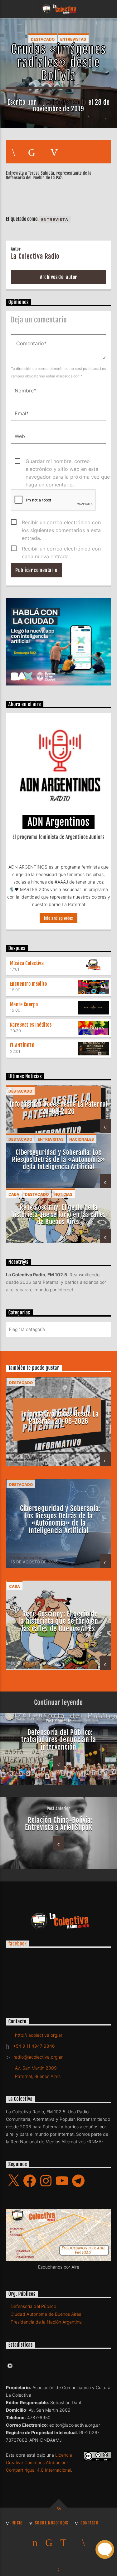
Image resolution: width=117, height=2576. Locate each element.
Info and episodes (58, 918)
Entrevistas (73, 39)
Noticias (63, 1194)
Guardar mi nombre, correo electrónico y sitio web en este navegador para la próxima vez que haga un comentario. (68, 462)
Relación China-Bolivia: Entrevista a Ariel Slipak (59, 1824)
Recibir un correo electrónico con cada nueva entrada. (61, 549)
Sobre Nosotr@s (52, 2523)
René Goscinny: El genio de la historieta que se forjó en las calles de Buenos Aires (58, 1214)
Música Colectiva (27, 963)
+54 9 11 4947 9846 (34, 2046)
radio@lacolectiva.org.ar (38, 2057)
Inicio (17, 2523)
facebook (18, 1944)
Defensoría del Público (33, 2306)
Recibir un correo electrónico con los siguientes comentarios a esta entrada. (61, 523)
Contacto (90, 2523)
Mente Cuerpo (24, 1004)
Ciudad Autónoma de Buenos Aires (46, 2314)
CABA (14, 1194)
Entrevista (55, 219)
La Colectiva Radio (62, 102)
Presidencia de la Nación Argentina (46, 2322)
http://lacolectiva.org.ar (39, 2035)
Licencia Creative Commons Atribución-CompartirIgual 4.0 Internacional (39, 2462)
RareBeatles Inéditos (31, 1025)
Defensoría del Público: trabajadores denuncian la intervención (59, 1740)
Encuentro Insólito (29, 984)
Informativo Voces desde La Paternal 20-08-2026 (59, 1108)
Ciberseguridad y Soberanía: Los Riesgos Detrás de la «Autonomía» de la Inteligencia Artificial (58, 1159)
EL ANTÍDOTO (22, 1045)
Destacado (43, 39)
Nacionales (82, 1139)
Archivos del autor (58, 277)
